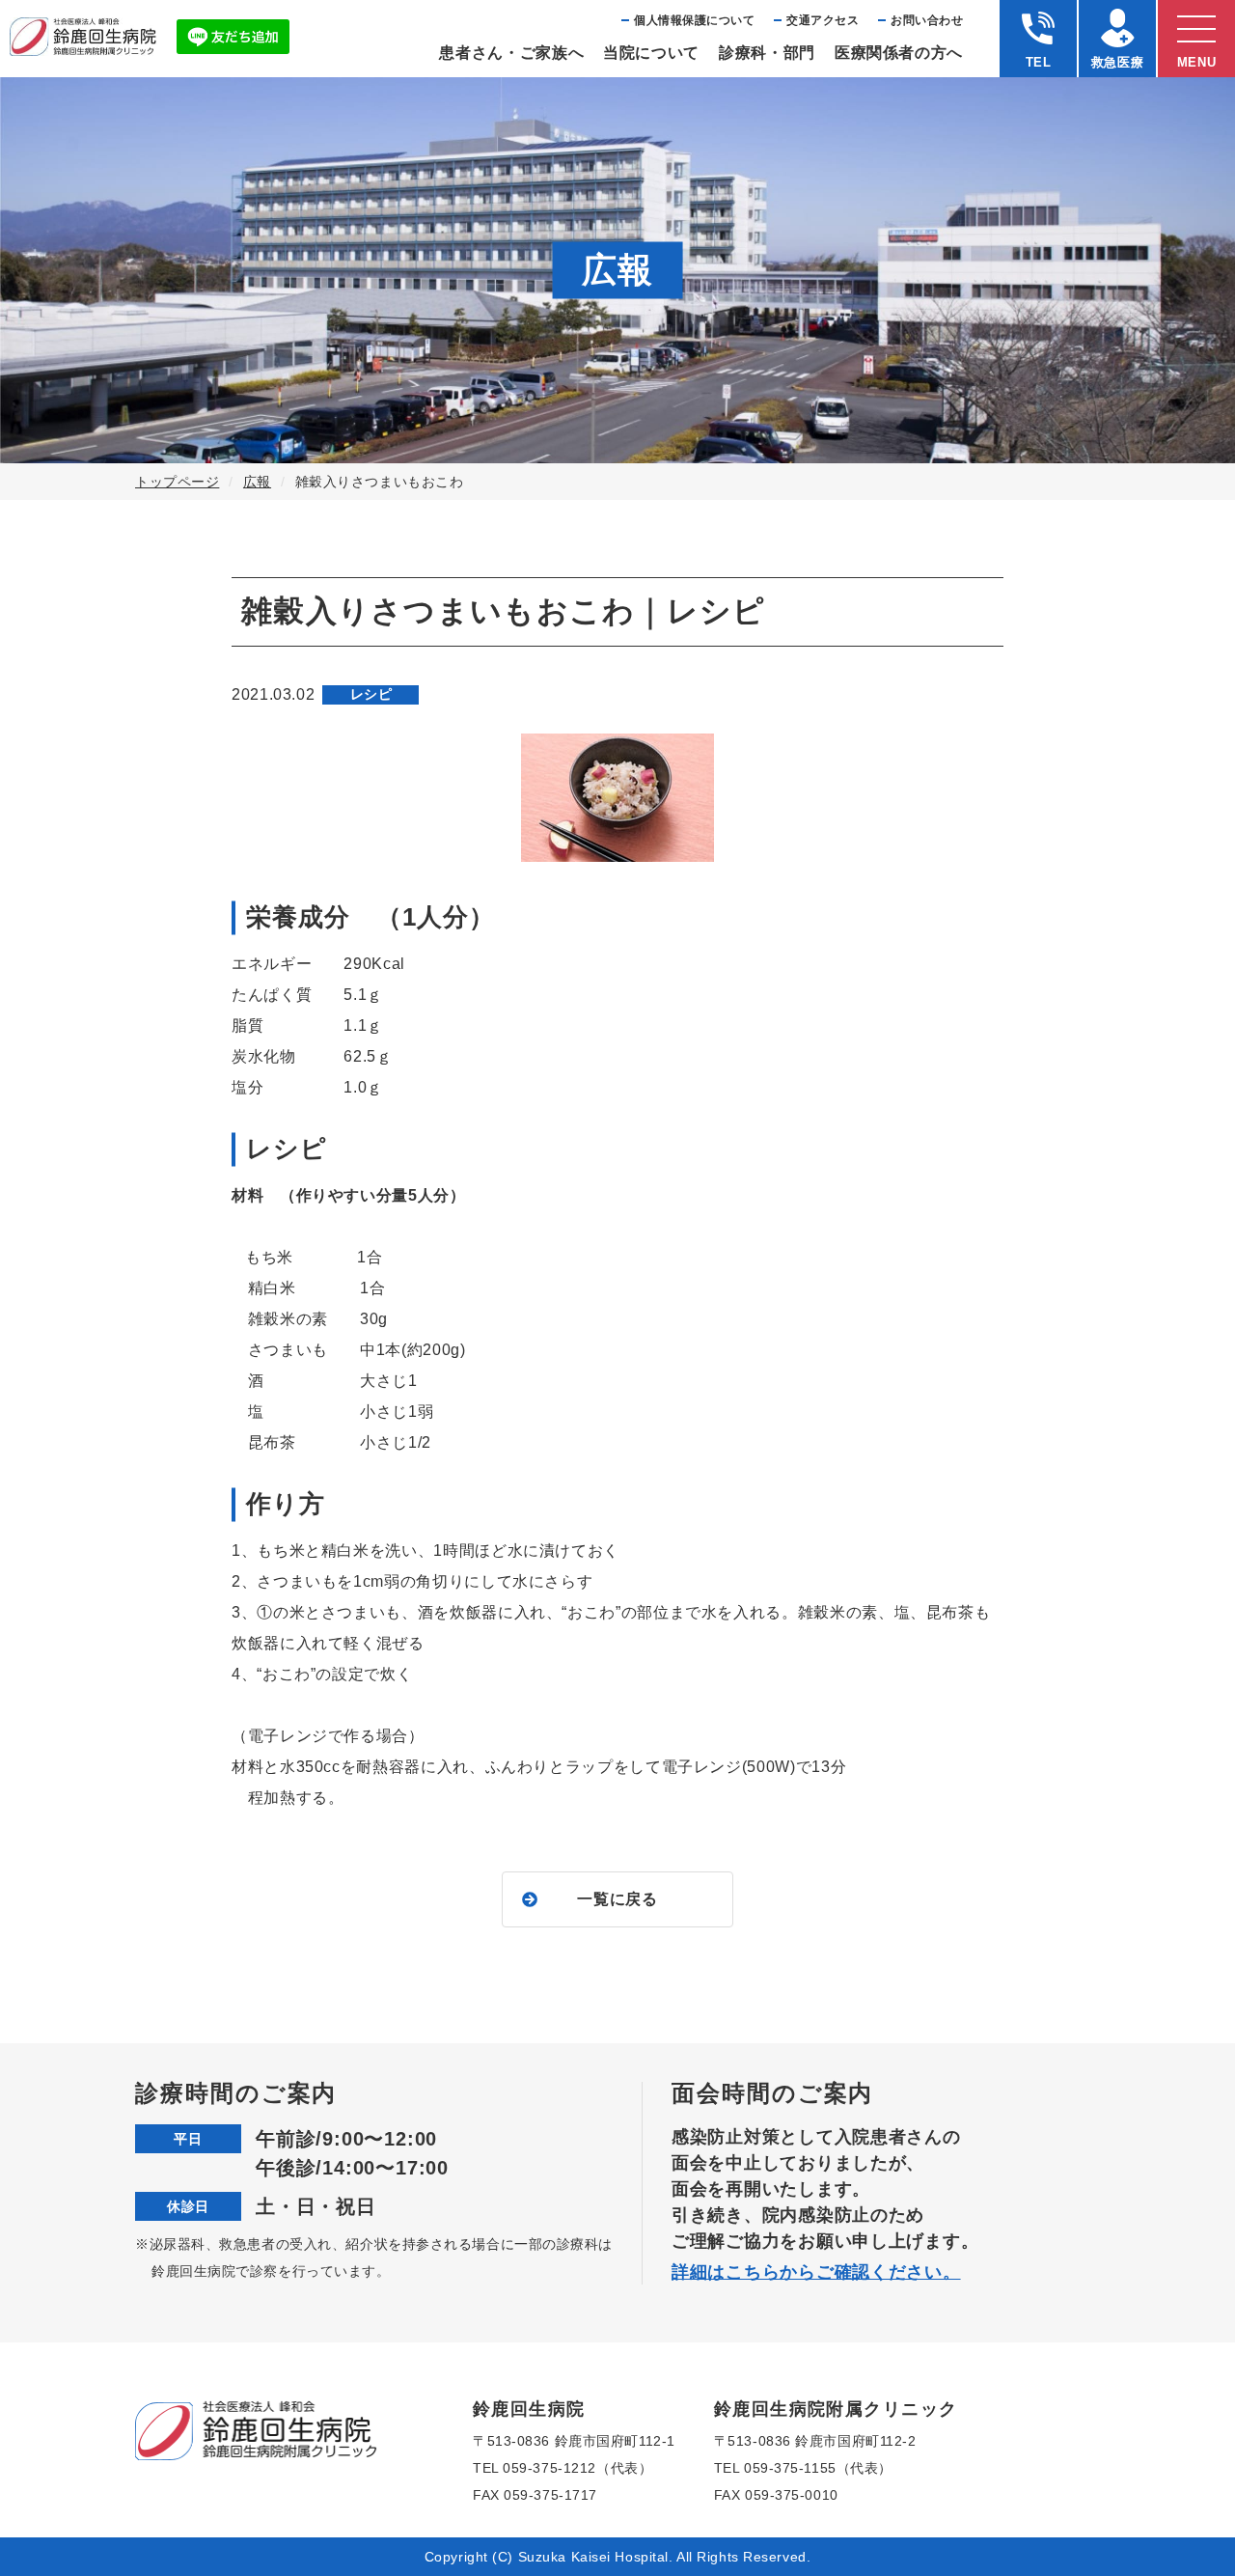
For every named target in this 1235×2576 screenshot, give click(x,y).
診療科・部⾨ (767, 53)
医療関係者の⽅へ (899, 53)
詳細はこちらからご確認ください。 (816, 2272)
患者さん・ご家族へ (511, 53)
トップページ (177, 482)
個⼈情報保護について (694, 20)
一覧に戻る (617, 1899)
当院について (651, 53)
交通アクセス (823, 20)
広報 (257, 482)
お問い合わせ (927, 20)
